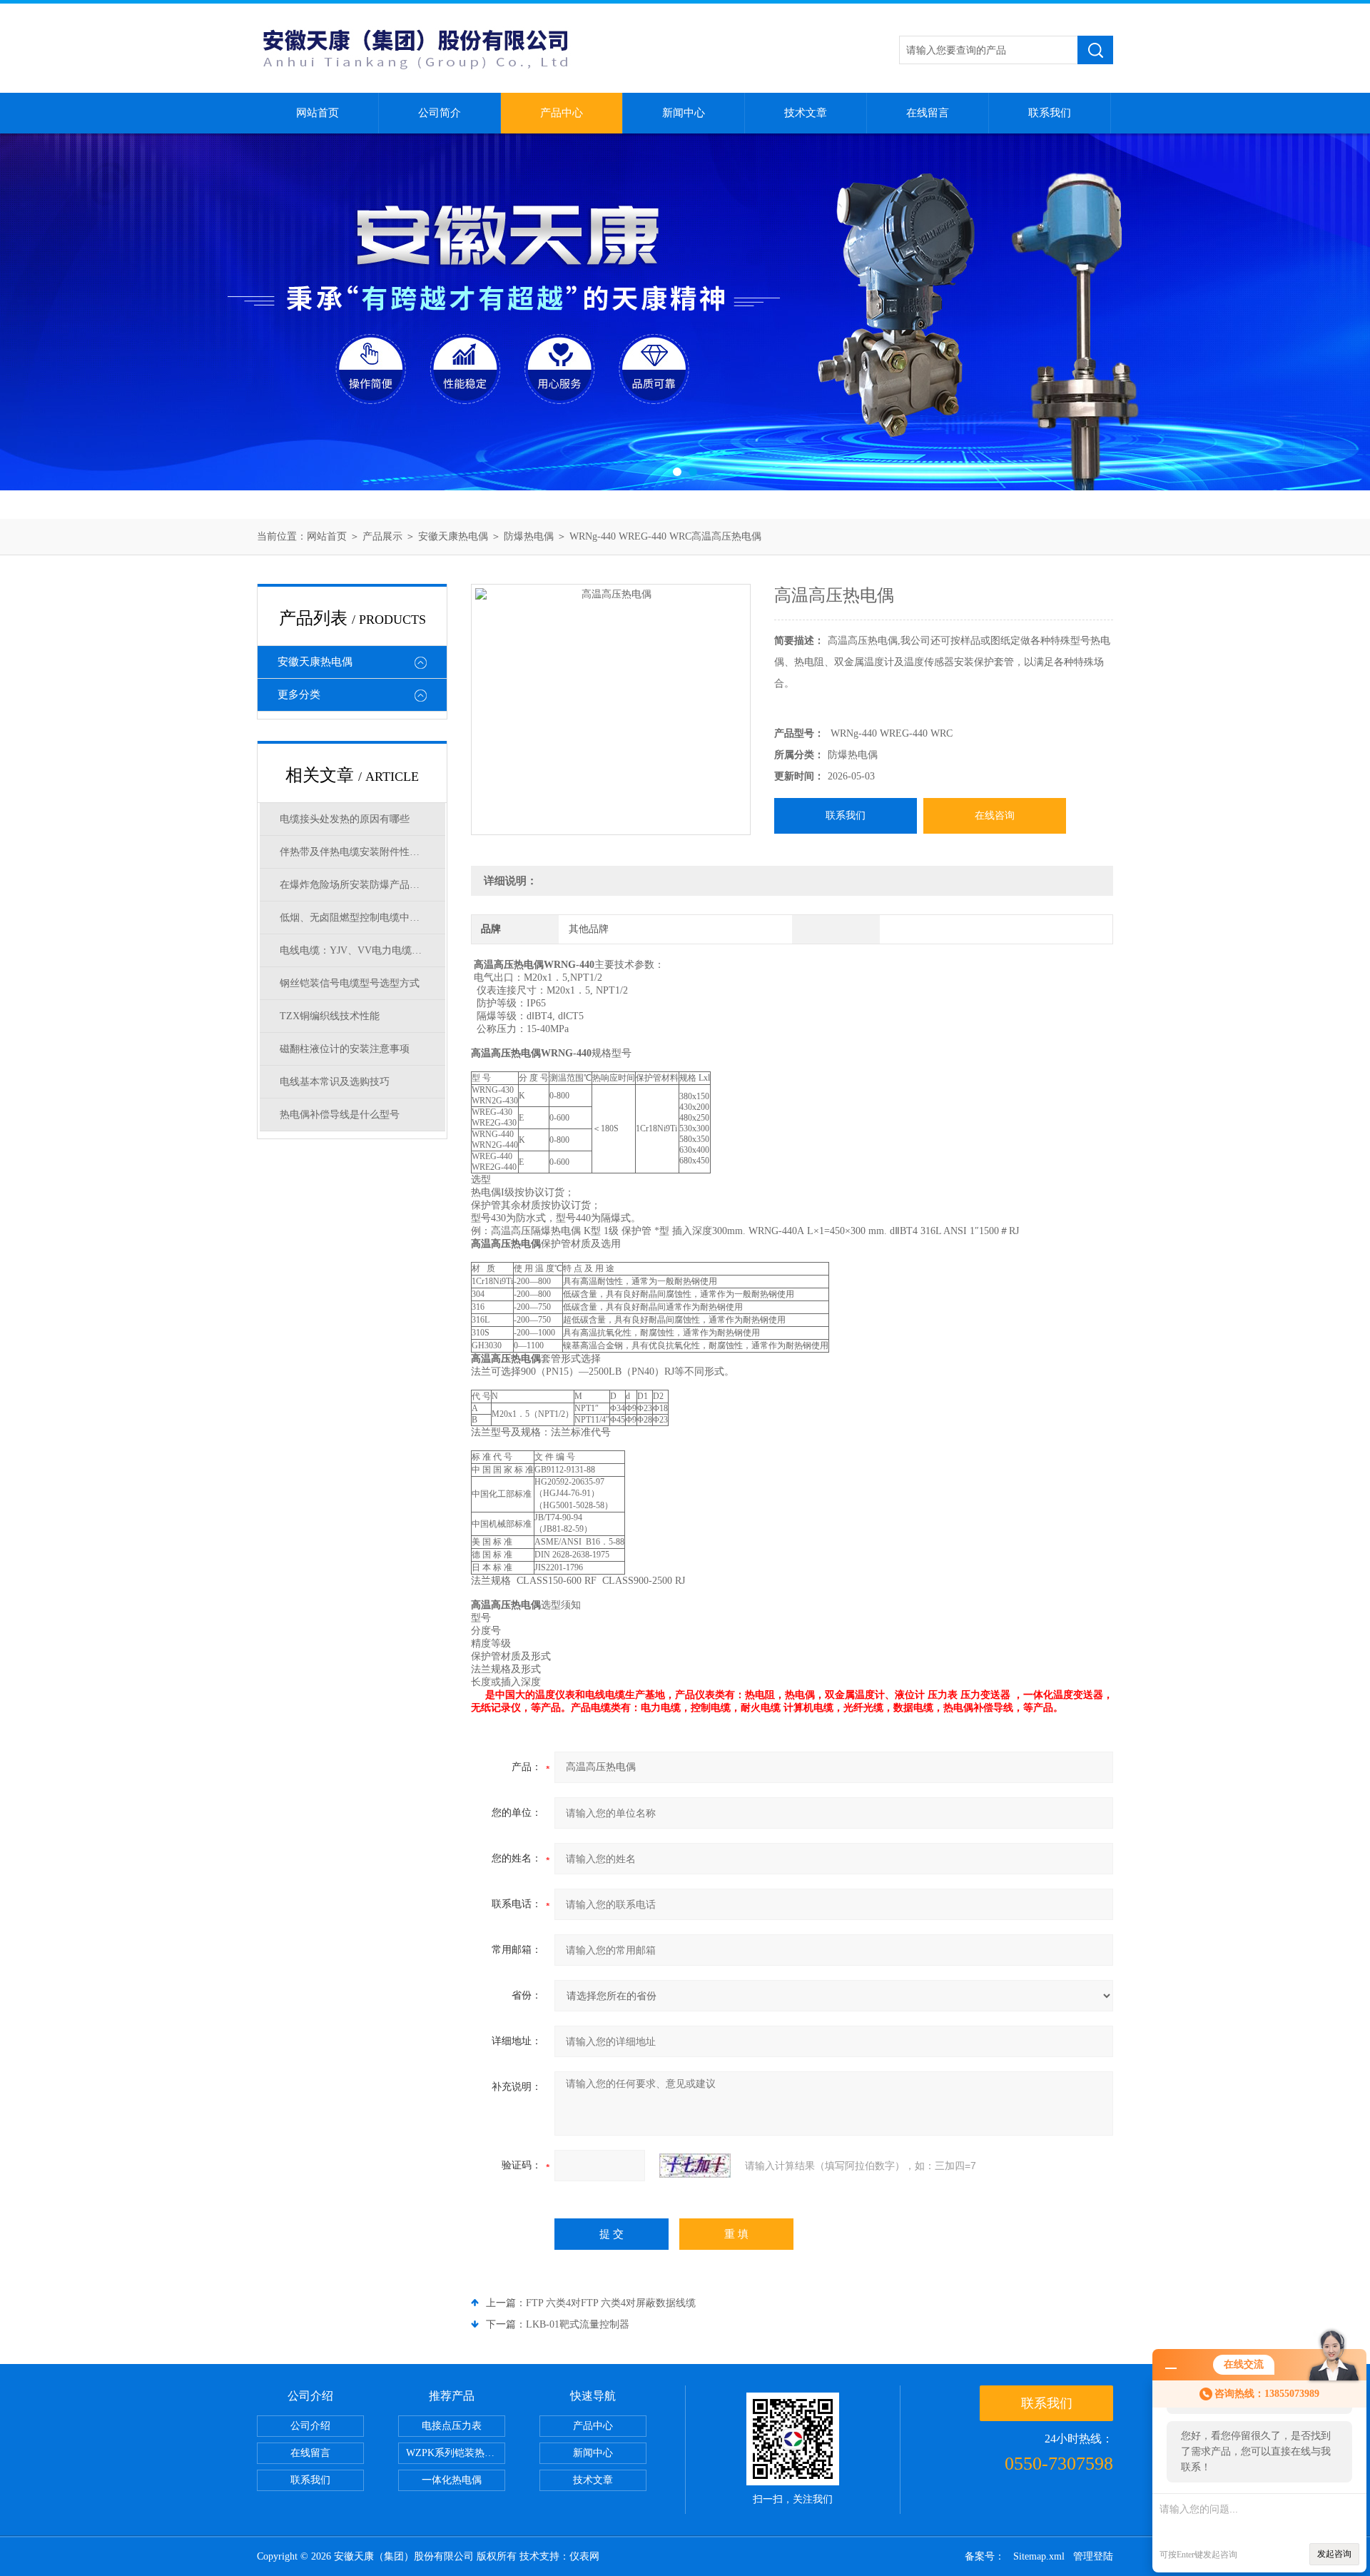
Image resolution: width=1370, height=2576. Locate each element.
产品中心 (562, 113)
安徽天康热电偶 (453, 536)
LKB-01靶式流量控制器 (578, 2324)
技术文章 (806, 113)
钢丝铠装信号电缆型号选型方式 (350, 983)
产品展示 (382, 536)
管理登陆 (1093, 2556)
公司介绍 (310, 2426)
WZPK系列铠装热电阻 (455, 2453)
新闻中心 (684, 113)
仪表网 (584, 2556)
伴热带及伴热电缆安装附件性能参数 (360, 852)
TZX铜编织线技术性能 (330, 1016)
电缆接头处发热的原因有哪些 (345, 819)
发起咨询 (1334, 2554)
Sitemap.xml (1039, 2556)
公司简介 (440, 113)
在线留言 (928, 113)
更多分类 (299, 694)
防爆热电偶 (529, 536)
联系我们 (1050, 113)
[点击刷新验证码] (695, 2166)
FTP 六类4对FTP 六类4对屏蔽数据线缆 (611, 2303)
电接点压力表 (452, 2426)
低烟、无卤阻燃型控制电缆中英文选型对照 (362, 918)
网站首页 (318, 113)
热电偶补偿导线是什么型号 (340, 1115)
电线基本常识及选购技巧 (335, 1082)
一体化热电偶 (452, 2480)
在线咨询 (995, 815)
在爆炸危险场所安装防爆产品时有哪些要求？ (362, 885)
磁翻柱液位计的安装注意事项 (345, 1049)
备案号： (985, 2556)
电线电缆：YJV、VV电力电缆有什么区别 (362, 950)
